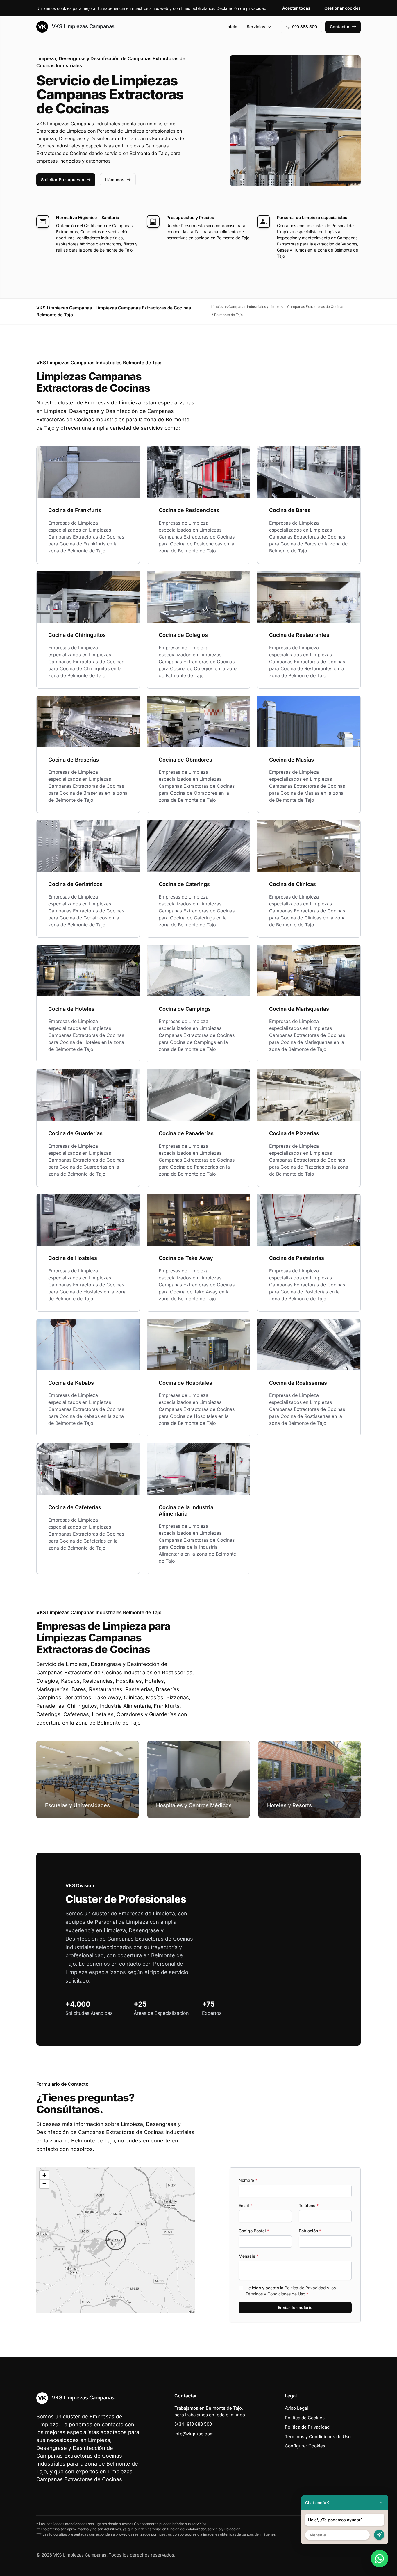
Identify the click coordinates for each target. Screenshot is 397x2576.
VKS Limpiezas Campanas (82, 26)
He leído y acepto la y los (291, 2291)
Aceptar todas (296, 8)
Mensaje (248, 2256)
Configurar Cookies (305, 2446)
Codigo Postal (254, 2231)
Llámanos (115, 180)
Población (310, 2231)
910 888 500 (305, 27)
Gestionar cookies (343, 8)
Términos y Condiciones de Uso (275, 2294)
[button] (116, 2240)
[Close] (381, 2503)
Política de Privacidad (305, 2288)
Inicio (232, 27)
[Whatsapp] (380, 2559)
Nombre (248, 2180)
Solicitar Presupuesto (63, 180)
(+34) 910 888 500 (193, 2424)
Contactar (340, 27)
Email (245, 2205)
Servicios (256, 27)
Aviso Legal (296, 2408)
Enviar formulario (295, 2307)
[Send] (379, 2535)
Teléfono (309, 2205)
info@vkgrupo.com (194, 2434)
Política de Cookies (305, 2418)
